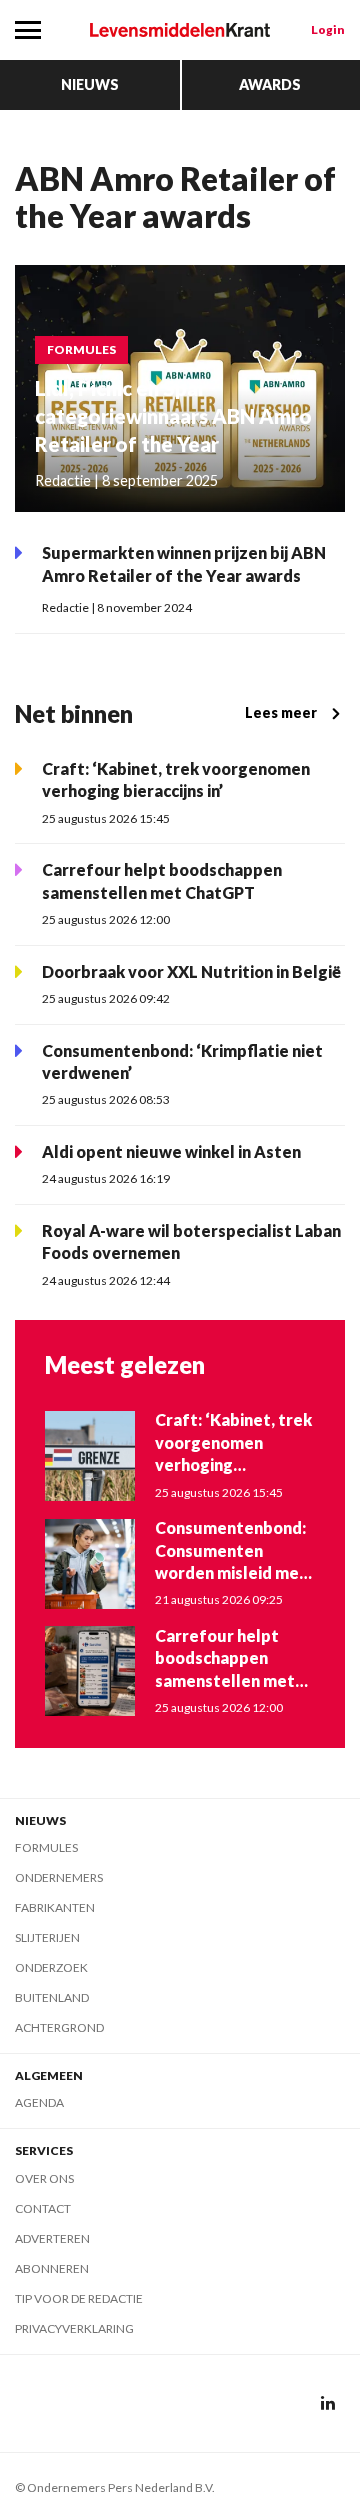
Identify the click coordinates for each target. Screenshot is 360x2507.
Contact (43, 2208)
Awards (270, 84)
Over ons (44, 2178)
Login (328, 29)
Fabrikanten (55, 1907)
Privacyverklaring (74, 2328)
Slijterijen (47, 1937)
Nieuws (90, 84)
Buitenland (52, 1997)
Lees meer (281, 712)
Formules (46, 1847)
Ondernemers (59, 1877)
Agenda (39, 2102)
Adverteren (52, 2238)
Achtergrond (59, 2027)
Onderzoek (51, 1967)
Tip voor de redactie (79, 2298)
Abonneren (52, 2268)
